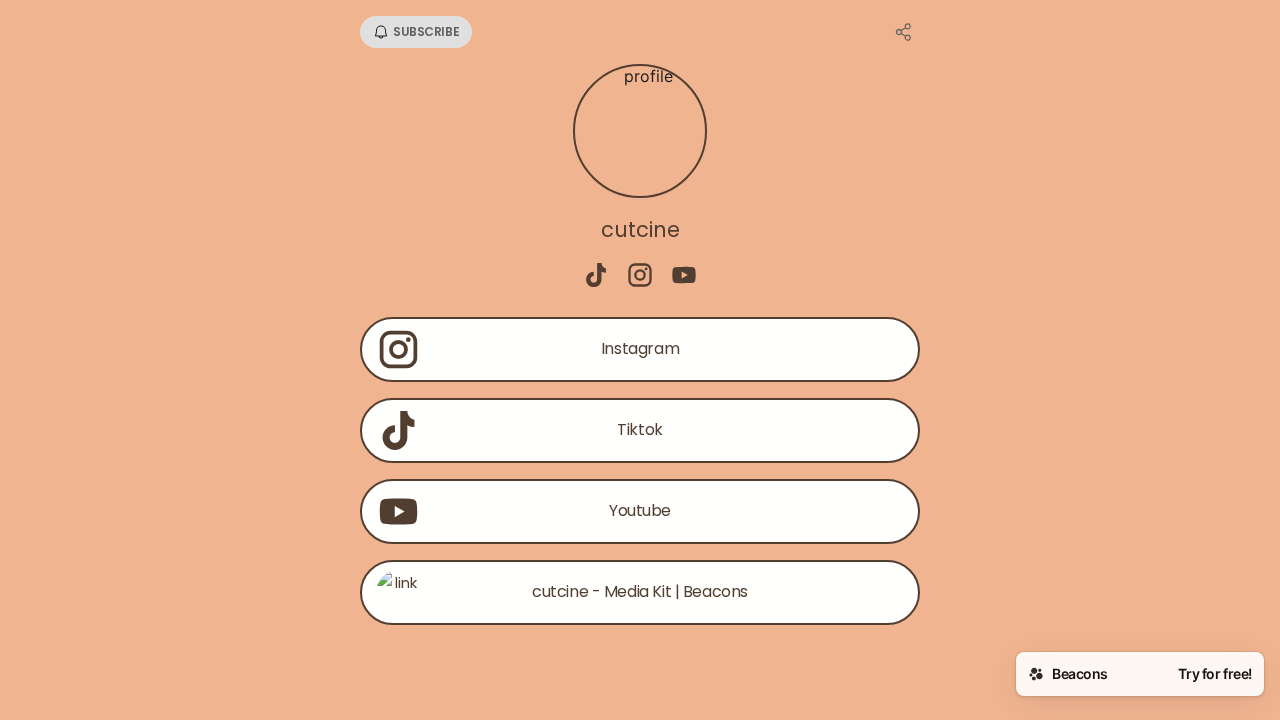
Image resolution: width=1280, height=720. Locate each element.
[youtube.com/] (684, 277)
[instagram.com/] (640, 277)
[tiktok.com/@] (596, 277)
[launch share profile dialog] (904, 32)
